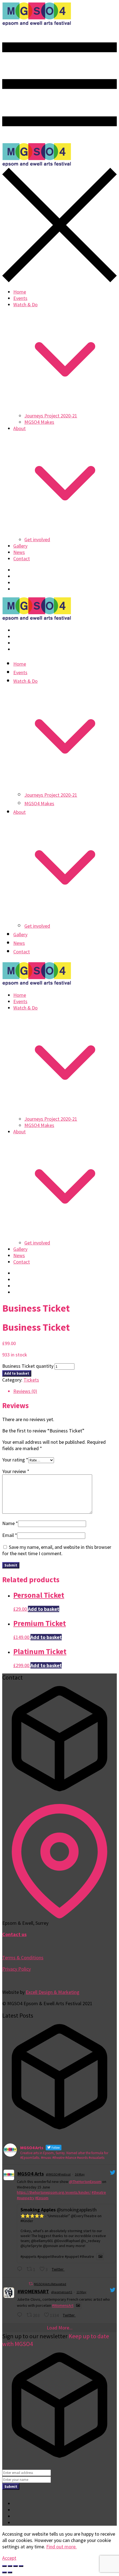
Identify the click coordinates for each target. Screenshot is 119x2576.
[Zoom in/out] (21, 2566)
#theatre (99, 2192)
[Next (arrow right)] (10, 2572)
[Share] (10, 2566)
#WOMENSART (33, 2291)
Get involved (37, 539)
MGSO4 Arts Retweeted (50, 2284)
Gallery (20, 546)
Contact (22, 559)
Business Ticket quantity (28, 1366)
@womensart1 (62, 2292)
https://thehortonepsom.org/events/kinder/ (54, 2192)
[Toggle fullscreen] (15, 2566)
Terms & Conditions (23, 1958)
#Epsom (42, 2198)
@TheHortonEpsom (85, 2182)
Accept (9, 2558)
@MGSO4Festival (58, 2174)
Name (10, 1523)
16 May (80, 2174)
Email (10, 1535)
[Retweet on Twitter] (31, 2284)
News (19, 552)
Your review (16, 1471)
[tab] (65, 1391)
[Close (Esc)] (4, 2566)
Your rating (15, 1460)
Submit (11, 2487)
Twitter (57, 2269)
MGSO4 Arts (31, 2174)
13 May (81, 2292)
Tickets (31, 1380)
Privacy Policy (16, 1969)
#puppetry (26, 2198)
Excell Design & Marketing (53, 1992)
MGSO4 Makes (39, 422)
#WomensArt (63, 2306)
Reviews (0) (25, 1391)
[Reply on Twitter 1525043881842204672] (20, 2315)
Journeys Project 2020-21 (51, 416)
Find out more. (61, 2547)
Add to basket (17, 1373)
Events (20, 298)
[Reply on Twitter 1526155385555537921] (20, 2269)
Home (20, 292)
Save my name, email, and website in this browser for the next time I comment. (57, 1550)
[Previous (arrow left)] (4, 2572)
